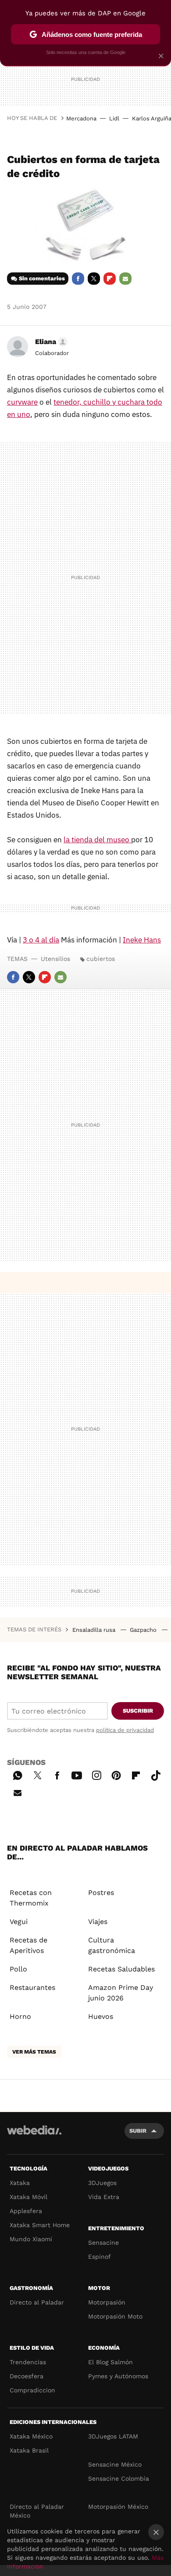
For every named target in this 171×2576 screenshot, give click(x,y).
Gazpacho (144, 1630)
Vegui (19, 1922)
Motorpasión (107, 2302)
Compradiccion (32, 2390)
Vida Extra (104, 2197)
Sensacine (103, 2243)
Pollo (18, 1969)
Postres (101, 1893)
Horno (20, 2016)
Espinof (100, 2257)
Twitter (94, 279)
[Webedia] (34, 2136)
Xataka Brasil (29, 2450)
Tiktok (156, 1774)
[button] (50, 342)
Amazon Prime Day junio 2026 (121, 1993)
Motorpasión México (118, 2507)
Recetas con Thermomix (31, 1898)
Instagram (96, 1774)
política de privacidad (125, 1730)
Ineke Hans (142, 940)
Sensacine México (115, 2464)
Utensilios (55, 959)
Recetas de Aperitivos (28, 1945)
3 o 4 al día (41, 940)
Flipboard (110, 279)
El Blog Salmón (110, 2362)
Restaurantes (32, 1987)
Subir (138, 2131)
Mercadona (81, 118)
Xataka (20, 2183)
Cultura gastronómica (112, 1945)
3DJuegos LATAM (113, 2436)
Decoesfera (27, 2376)
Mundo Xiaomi (31, 2239)
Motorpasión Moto (115, 2316)
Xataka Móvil (28, 2197)
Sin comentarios (42, 278)
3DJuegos (102, 2183)
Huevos (101, 2016)
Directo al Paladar (37, 2302)
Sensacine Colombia (119, 2478)
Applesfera (26, 2211)
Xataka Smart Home (40, 2225)
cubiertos (101, 959)
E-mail (125, 279)
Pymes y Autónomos (118, 2376)
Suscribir (138, 1711)
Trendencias (28, 2362)
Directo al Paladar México (37, 2511)
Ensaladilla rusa (95, 1630)
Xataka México (31, 2436)
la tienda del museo (97, 840)
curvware (22, 402)
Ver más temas (34, 2052)
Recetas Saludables (121, 1969)
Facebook (78, 279)
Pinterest (116, 1774)
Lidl (114, 118)
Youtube (77, 1774)
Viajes (98, 1922)
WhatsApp (18, 1774)
